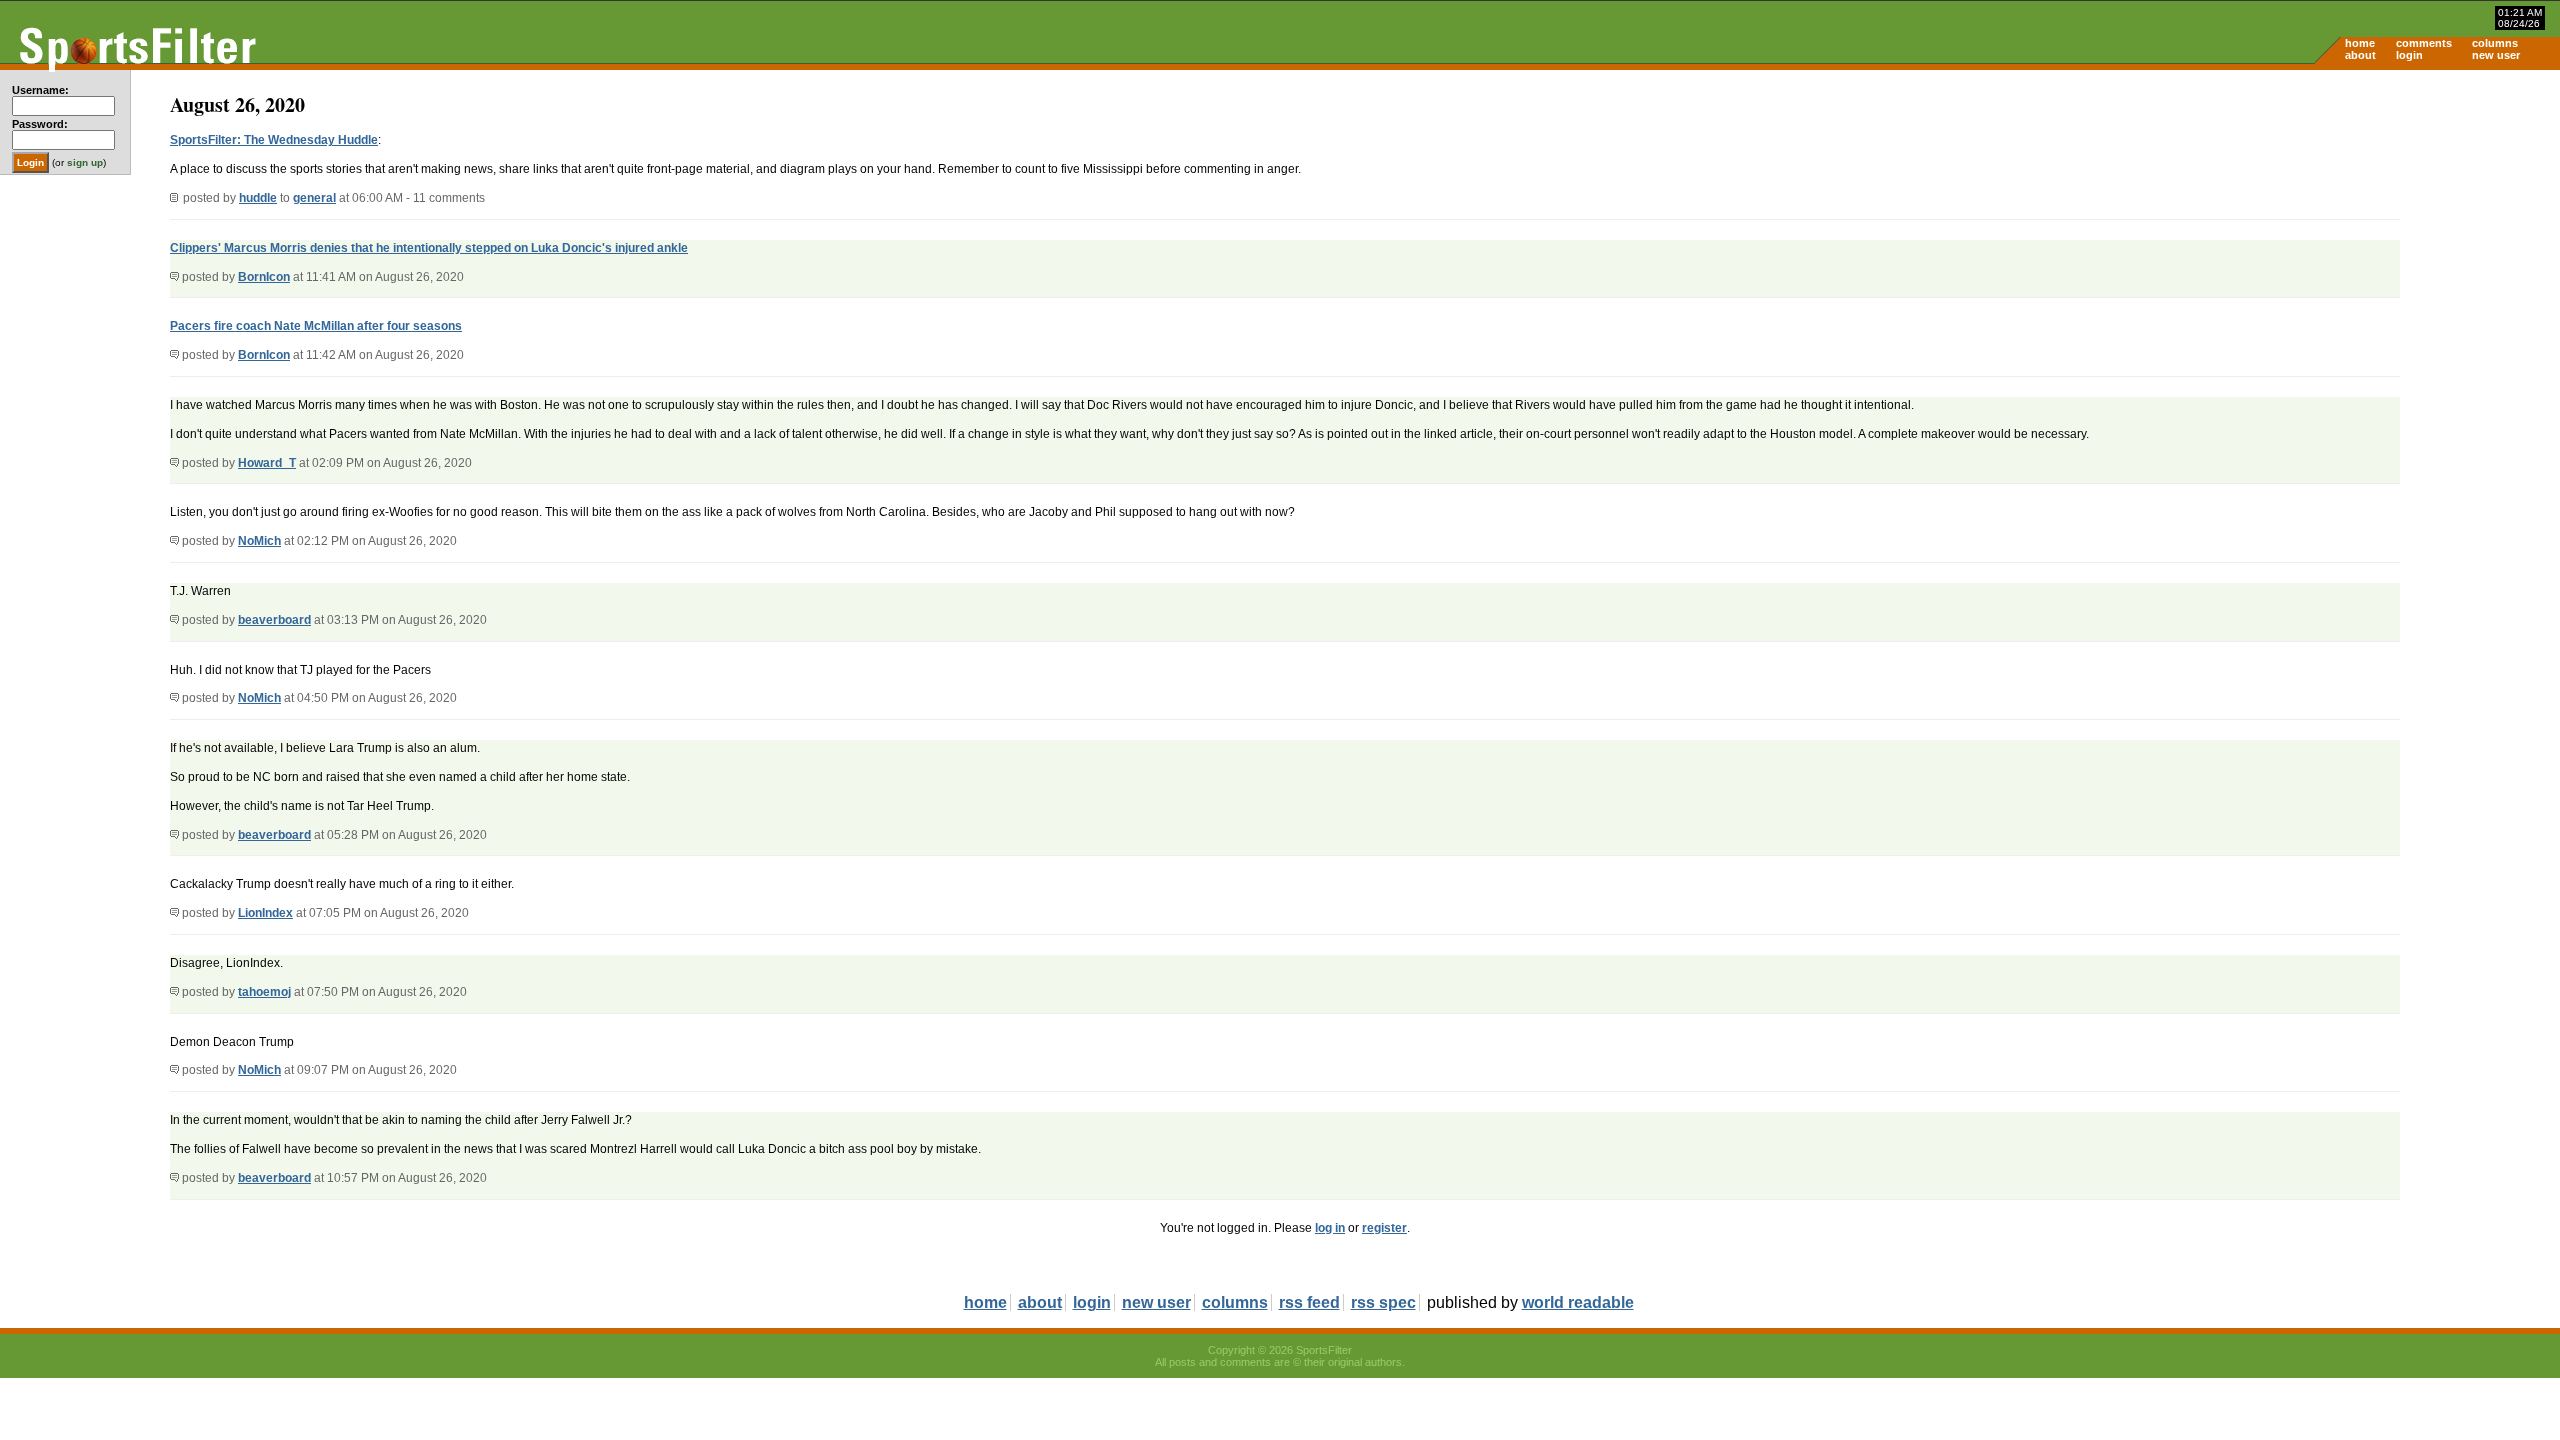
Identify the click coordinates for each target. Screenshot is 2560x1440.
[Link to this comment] (174, 277)
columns (2495, 43)
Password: (40, 124)
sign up (85, 162)
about (2360, 55)
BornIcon (264, 277)
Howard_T (267, 463)
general (314, 198)
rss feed (1309, 1302)
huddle (258, 198)
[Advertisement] (2390, 226)
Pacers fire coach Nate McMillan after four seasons (316, 326)
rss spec (1383, 1302)
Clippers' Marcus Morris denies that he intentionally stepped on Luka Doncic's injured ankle (429, 248)
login (2409, 55)
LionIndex (265, 913)
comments (2424, 43)
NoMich (259, 541)
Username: (40, 90)
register (1384, 1228)
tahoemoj (264, 992)
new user (2496, 55)
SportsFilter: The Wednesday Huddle (274, 140)
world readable (1578, 1302)
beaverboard (274, 620)
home (2360, 43)
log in (1330, 1228)
